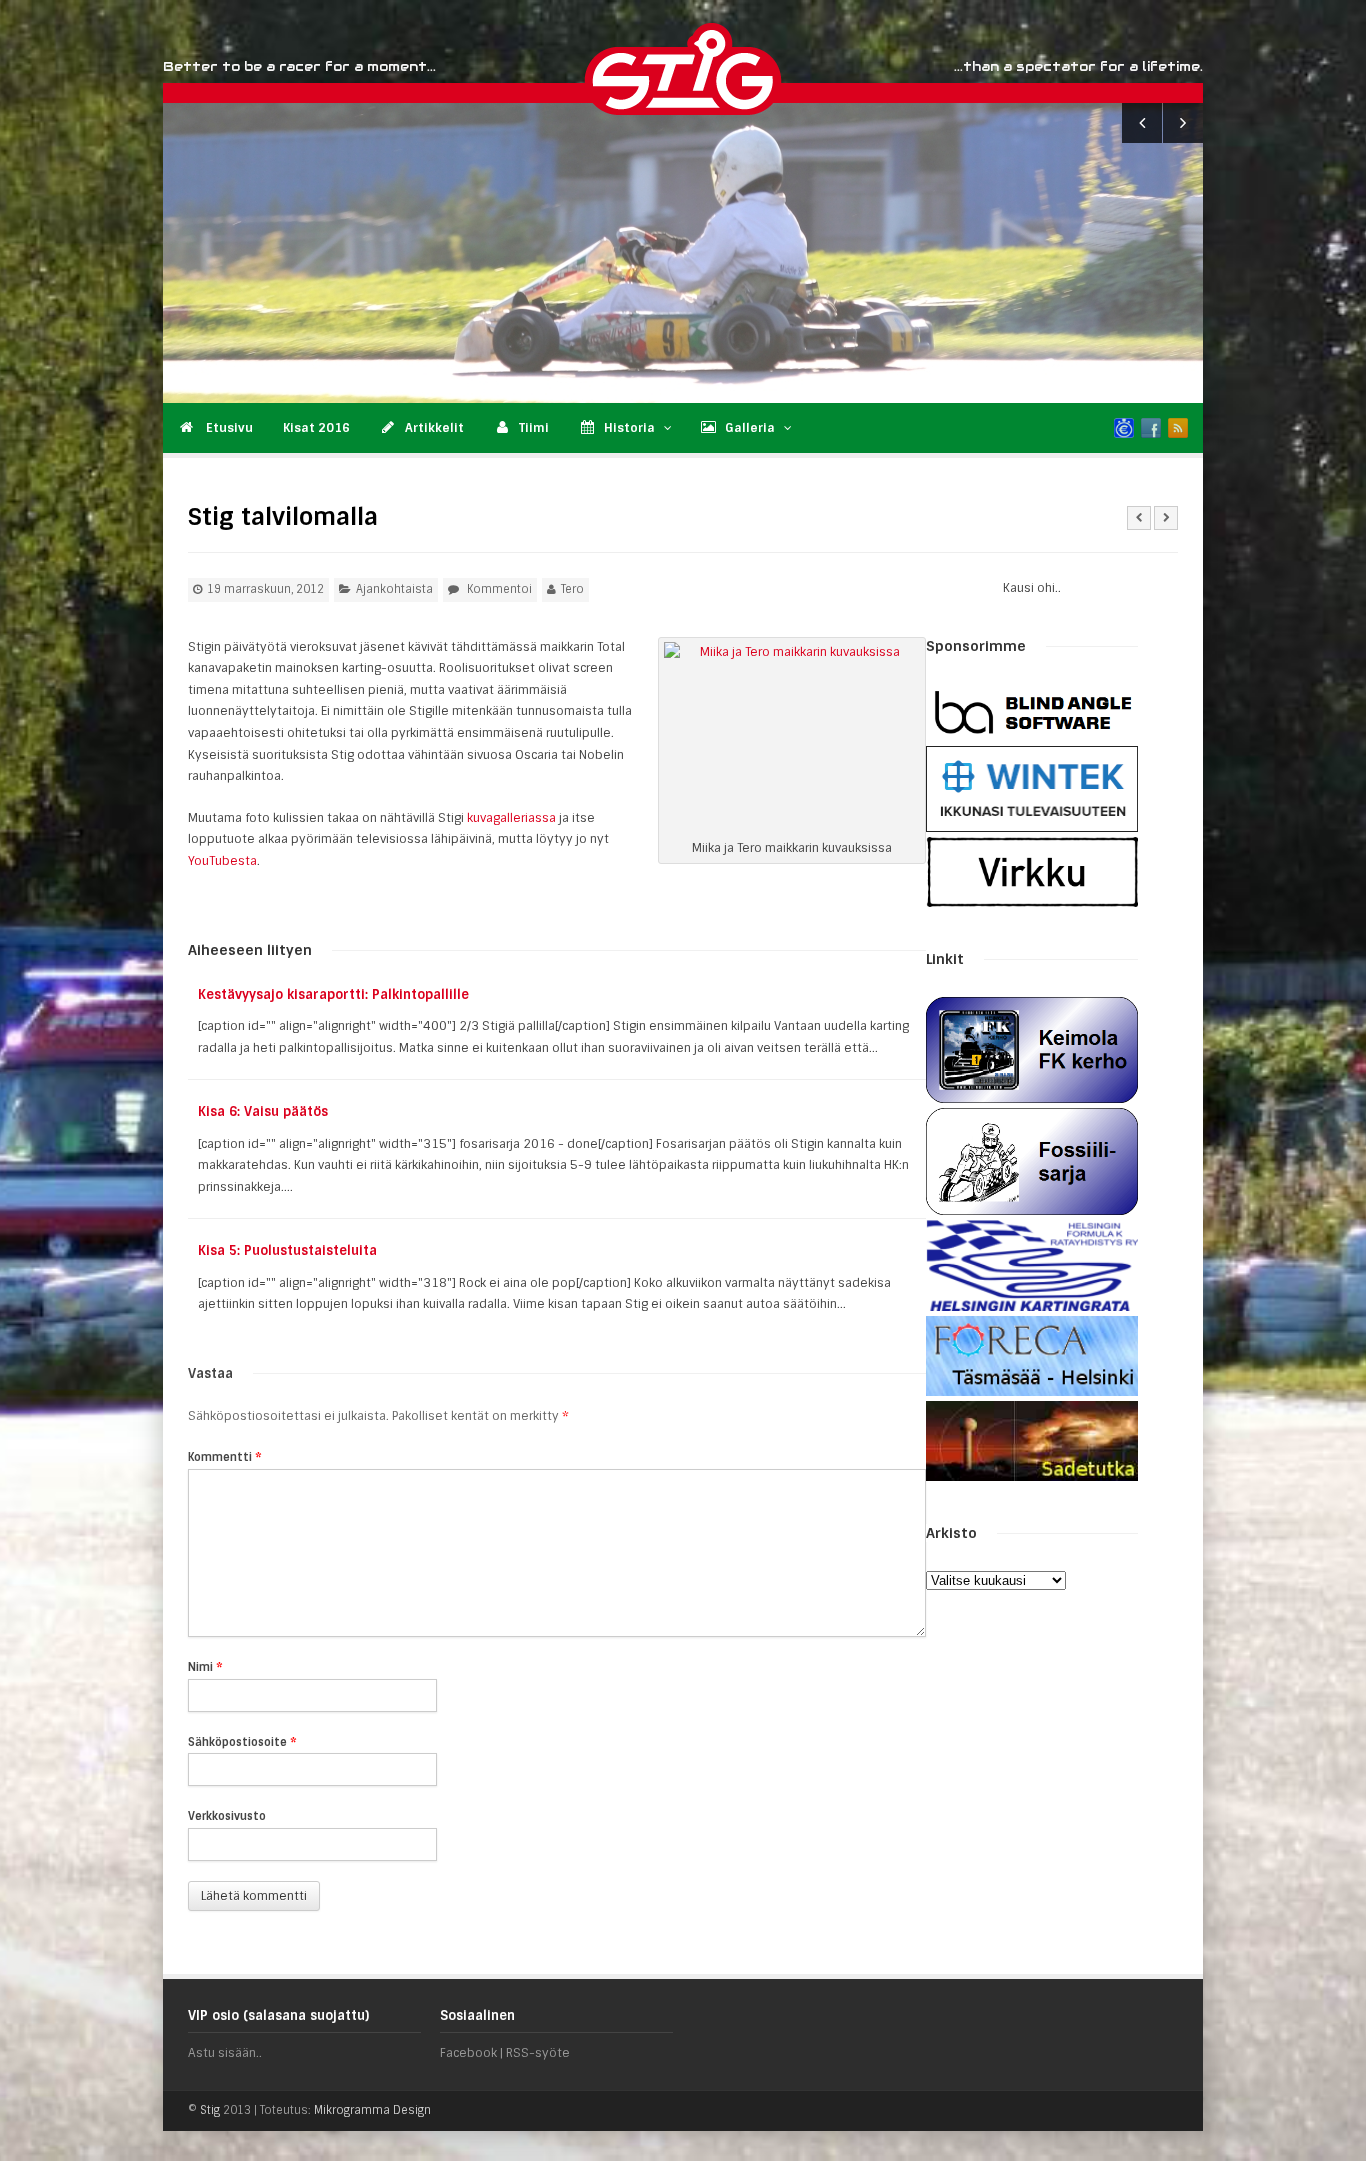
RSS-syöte (538, 2053)
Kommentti (225, 1457)
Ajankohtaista (394, 589)
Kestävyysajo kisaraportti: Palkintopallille (333, 994)
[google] (1124, 428)
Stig (210, 2110)
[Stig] (782, 68)
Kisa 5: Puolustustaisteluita (287, 1250)
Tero (572, 589)
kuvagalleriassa (511, 818)
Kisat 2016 (316, 428)
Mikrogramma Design (372, 2110)
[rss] (1178, 428)
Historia (629, 428)
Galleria (750, 428)
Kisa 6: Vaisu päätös (263, 1111)
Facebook (468, 2053)
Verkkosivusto (227, 1816)
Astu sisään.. (225, 2053)
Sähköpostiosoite (242, 1742)
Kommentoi (499, 589)
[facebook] (1151, 428)
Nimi (205, 1667)
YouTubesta (222, 861)
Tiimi (534, 428)
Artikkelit (434, 428)
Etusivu (228, 428)
